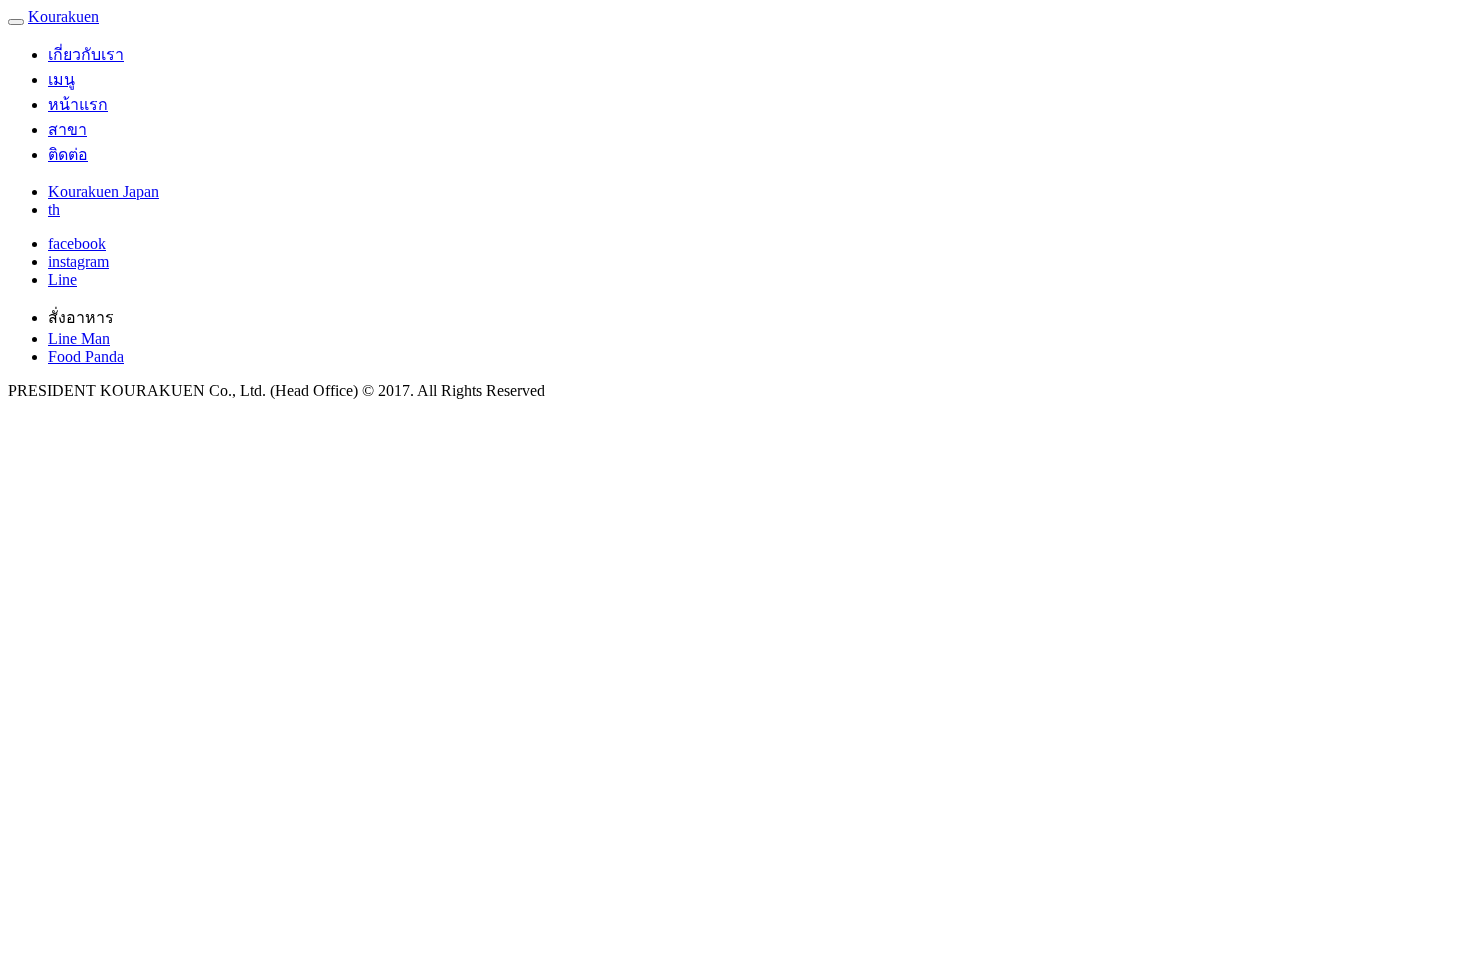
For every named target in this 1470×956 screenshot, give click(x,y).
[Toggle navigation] (16, 22)
